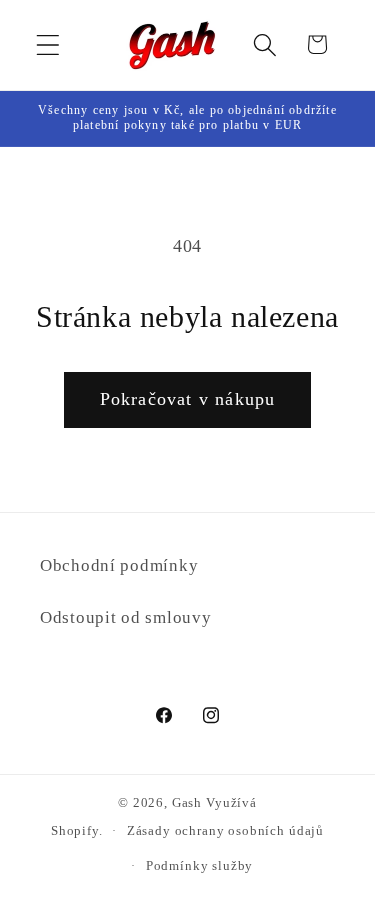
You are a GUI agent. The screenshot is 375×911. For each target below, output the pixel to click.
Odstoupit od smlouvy (125, 617)
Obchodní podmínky (119, 565)
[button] (48, 44)
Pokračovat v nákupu (188, 399)
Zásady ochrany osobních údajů (225, 830)
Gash (187, 802)
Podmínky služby (200, 865)
